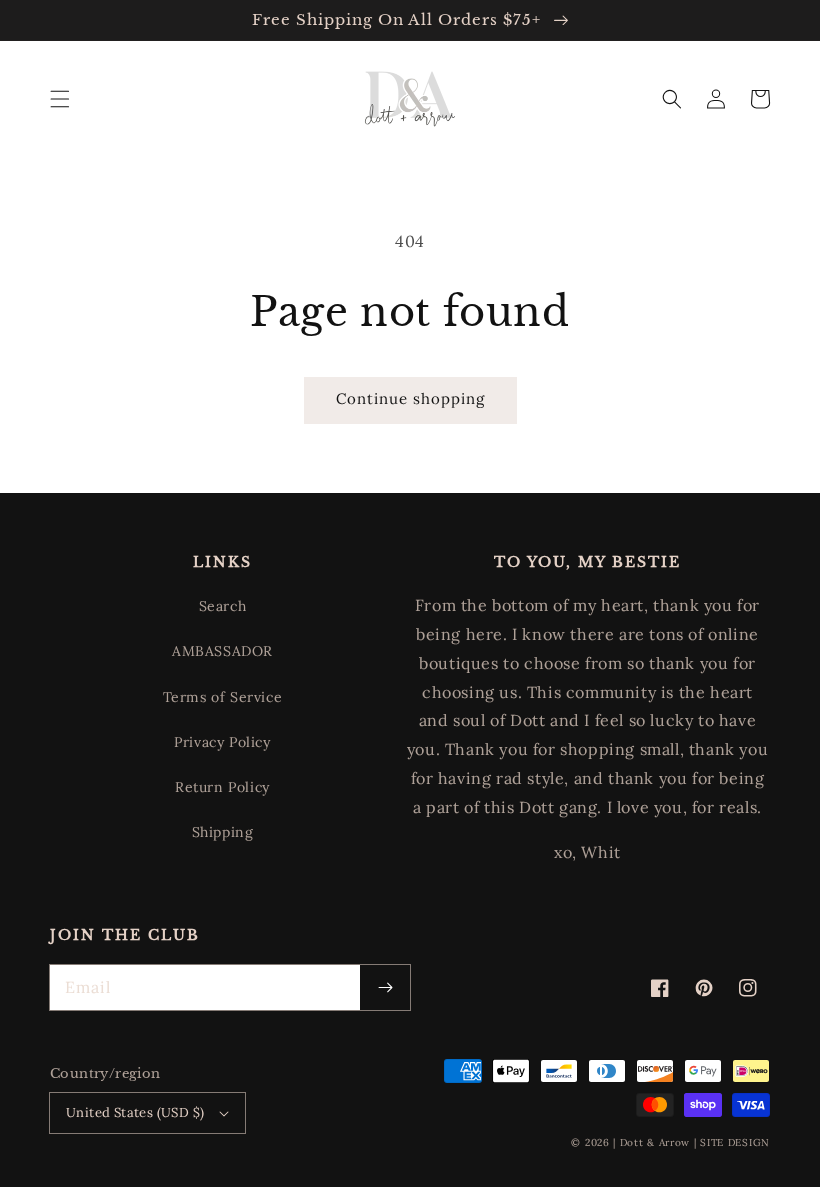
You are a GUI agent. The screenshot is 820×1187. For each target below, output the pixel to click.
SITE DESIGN (735, 1142)
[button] (60, 99)
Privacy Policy (222, 742)
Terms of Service (223, 697)
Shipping (223, 832)
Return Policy (222, 787)
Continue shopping (410, 398)
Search (223, 606)
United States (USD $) (135, 1112)
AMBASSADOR (222, 651)
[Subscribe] (385, 987)
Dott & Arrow (655, 1142)
